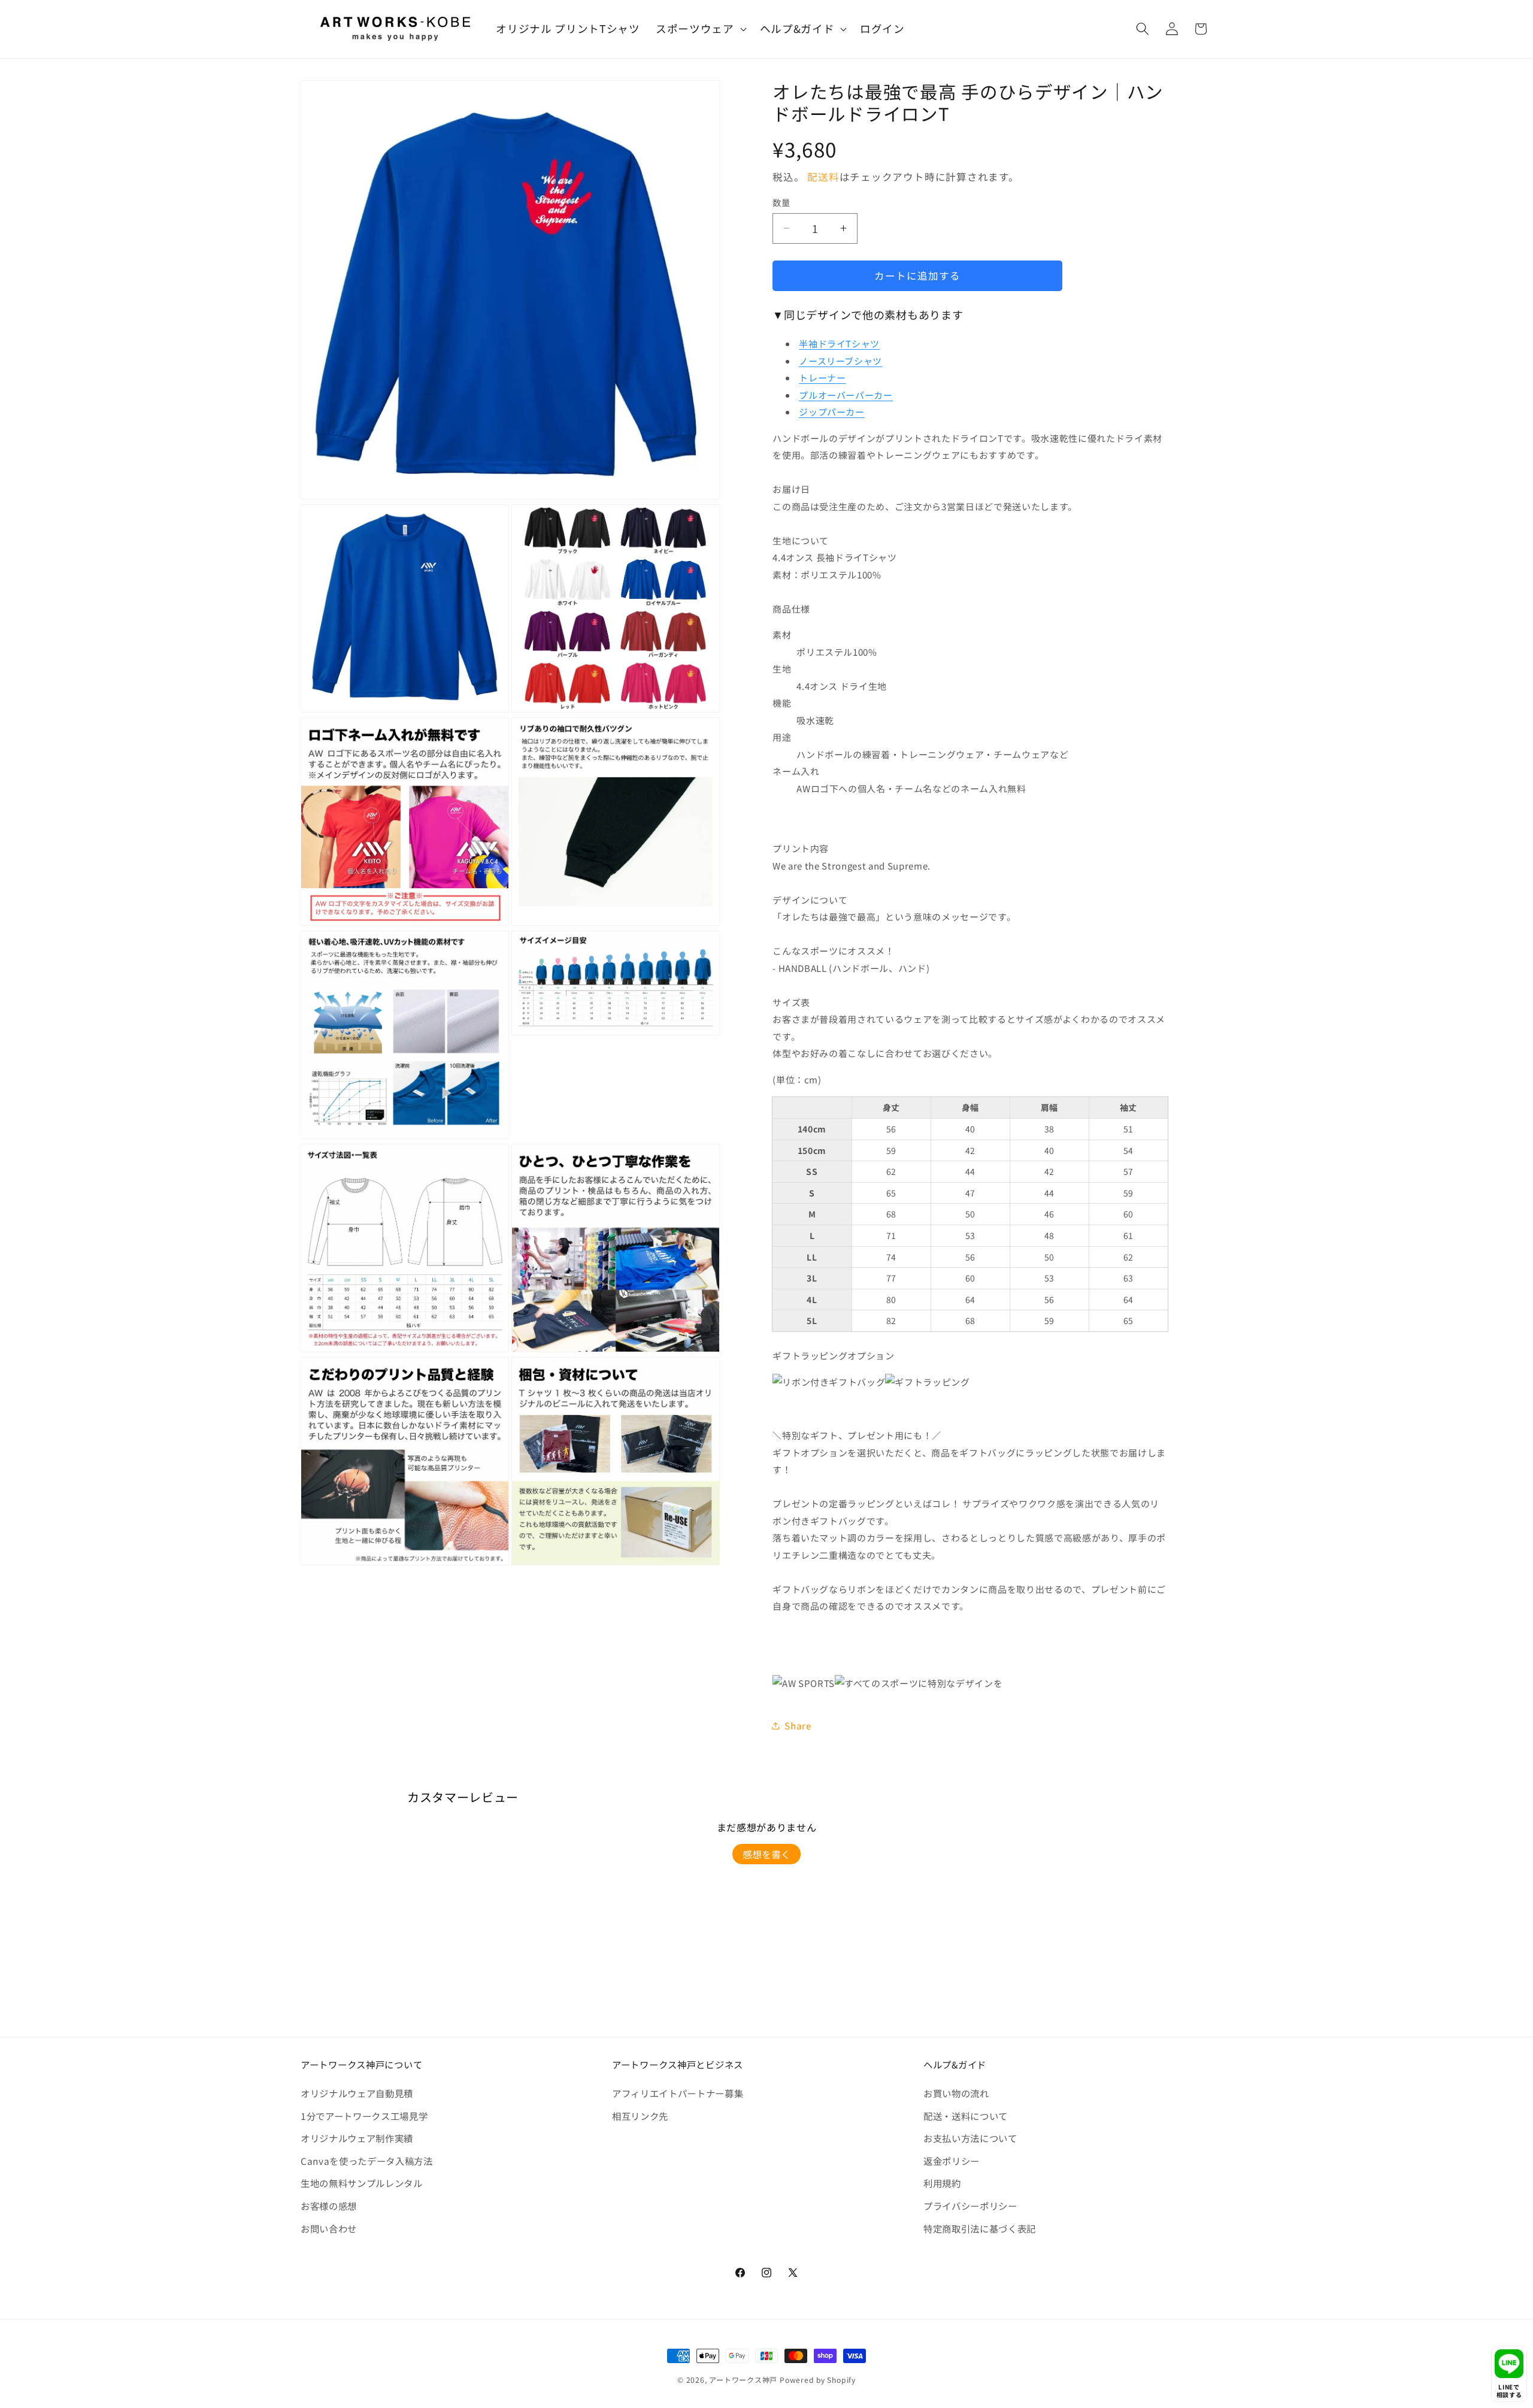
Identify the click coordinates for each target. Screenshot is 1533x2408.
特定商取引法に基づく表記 (980, 2228)
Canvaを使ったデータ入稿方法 (367, 2161)
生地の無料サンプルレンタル (362, 2183)
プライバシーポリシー (970, 2206)
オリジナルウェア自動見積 (357, 2093)
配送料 (823, 177)
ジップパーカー (832, 412)
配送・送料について (966, 2116)
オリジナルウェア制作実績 (357, 2138)
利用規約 (942, 2183)
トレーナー (822, 378)
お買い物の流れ (956, 2093)
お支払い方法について (970, 2138)
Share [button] (798, 1725)
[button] (700, 29)
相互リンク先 (640, 2116)
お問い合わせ (329, 2228)
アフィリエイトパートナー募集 (678, 2093)
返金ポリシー (952, 2161)
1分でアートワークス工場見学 (364, 2116)
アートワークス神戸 (743, 2380)
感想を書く (766, 1854)
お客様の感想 (329, 2206)
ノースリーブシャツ (840, 361)
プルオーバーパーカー (846, 395)
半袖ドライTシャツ (839, 343)
